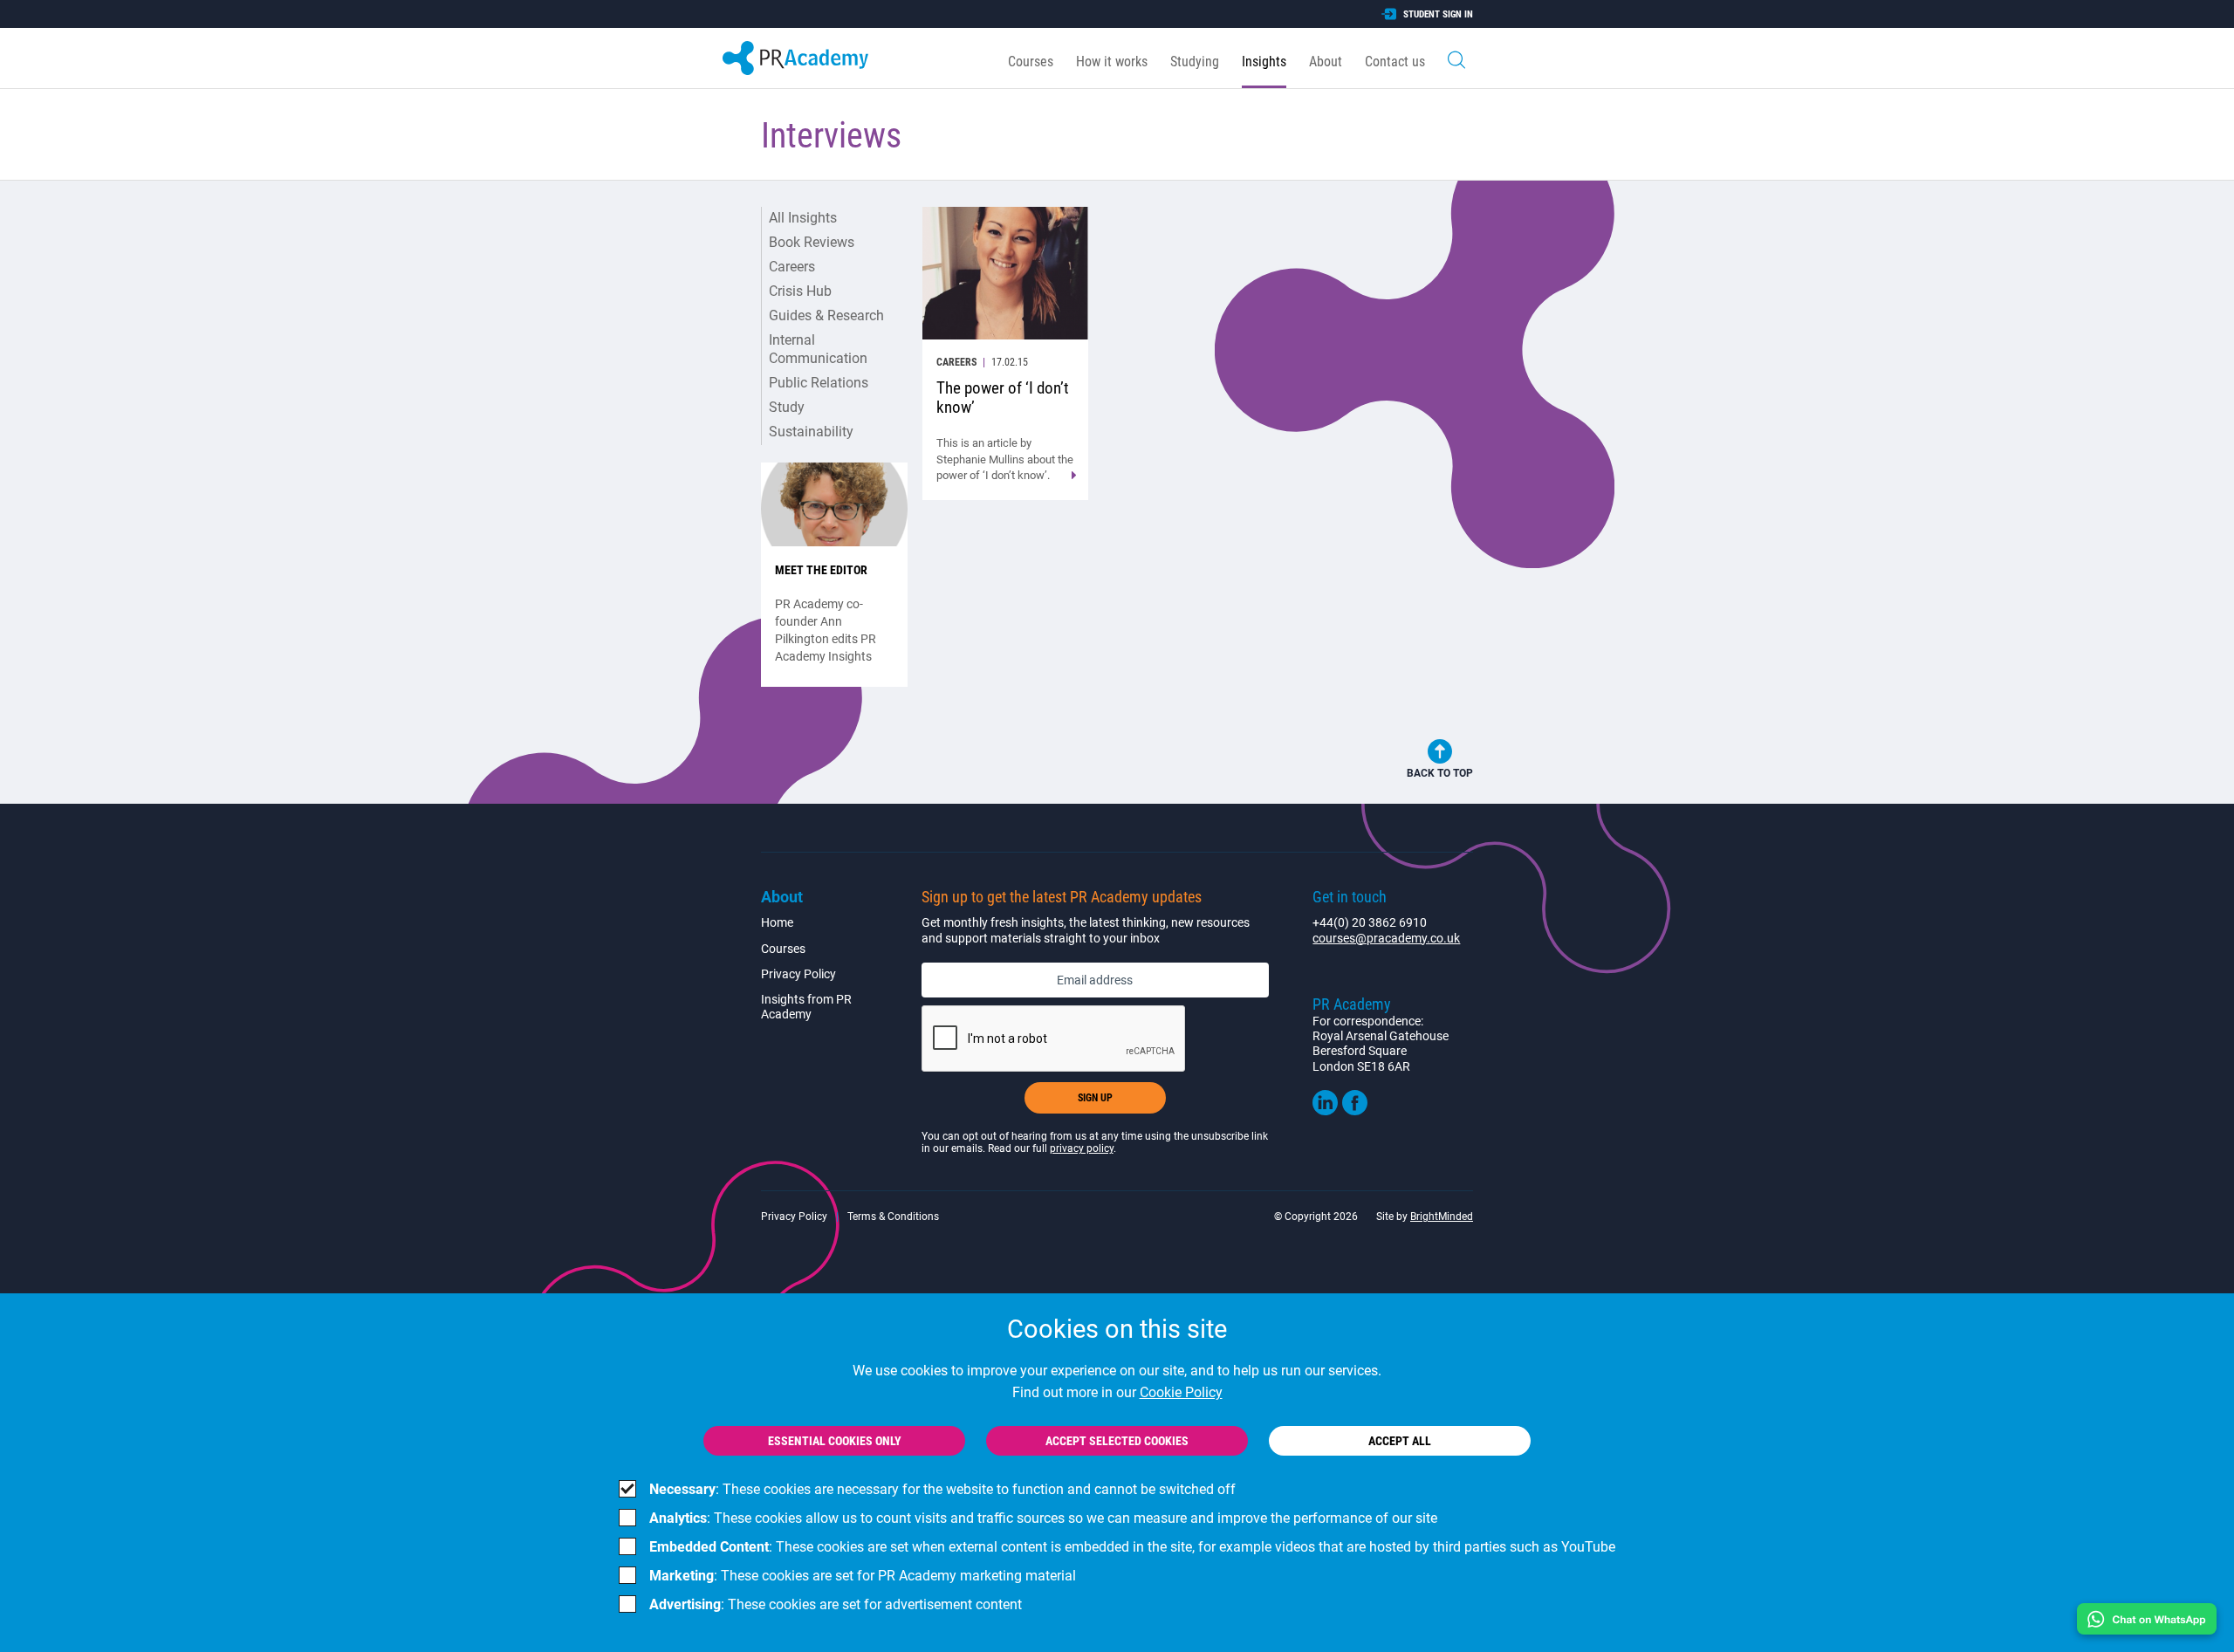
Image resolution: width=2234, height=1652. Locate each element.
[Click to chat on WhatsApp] (2147, 1619)
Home (777, 922)
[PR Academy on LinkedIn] (1325, 1111)
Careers (792, 267)
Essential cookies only (835, 1441)
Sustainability (811, 432)
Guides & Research (826, 315)
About (1326, 62)
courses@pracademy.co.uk (1386, 938)
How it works (1112, 62)
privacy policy (1082, 1148)
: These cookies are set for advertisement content (836, 1604)
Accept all (1400, 1441)
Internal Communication (818, 349)
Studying (1195, 62)
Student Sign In (1438, 14)
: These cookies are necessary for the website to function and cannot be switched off (942, 1489)
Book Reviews (812, 242)
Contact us (1395, 62)
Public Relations (819, 383)
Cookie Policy (1181, 1392)
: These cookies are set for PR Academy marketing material (863, 1576)
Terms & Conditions (893, 1217)
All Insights (803, 218)
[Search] (1456, 58)
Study (787, 407)
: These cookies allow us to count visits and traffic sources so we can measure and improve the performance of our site (1043, 1518)
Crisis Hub (800, 291)
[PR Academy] (795, 58)
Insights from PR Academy (806, 1007)
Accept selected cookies (1117, 1441)
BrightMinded (1442, 1217)
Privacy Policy (798, 974)
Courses (1031, 62)
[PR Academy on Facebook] (1355, 1111)
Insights (1264, 62)
